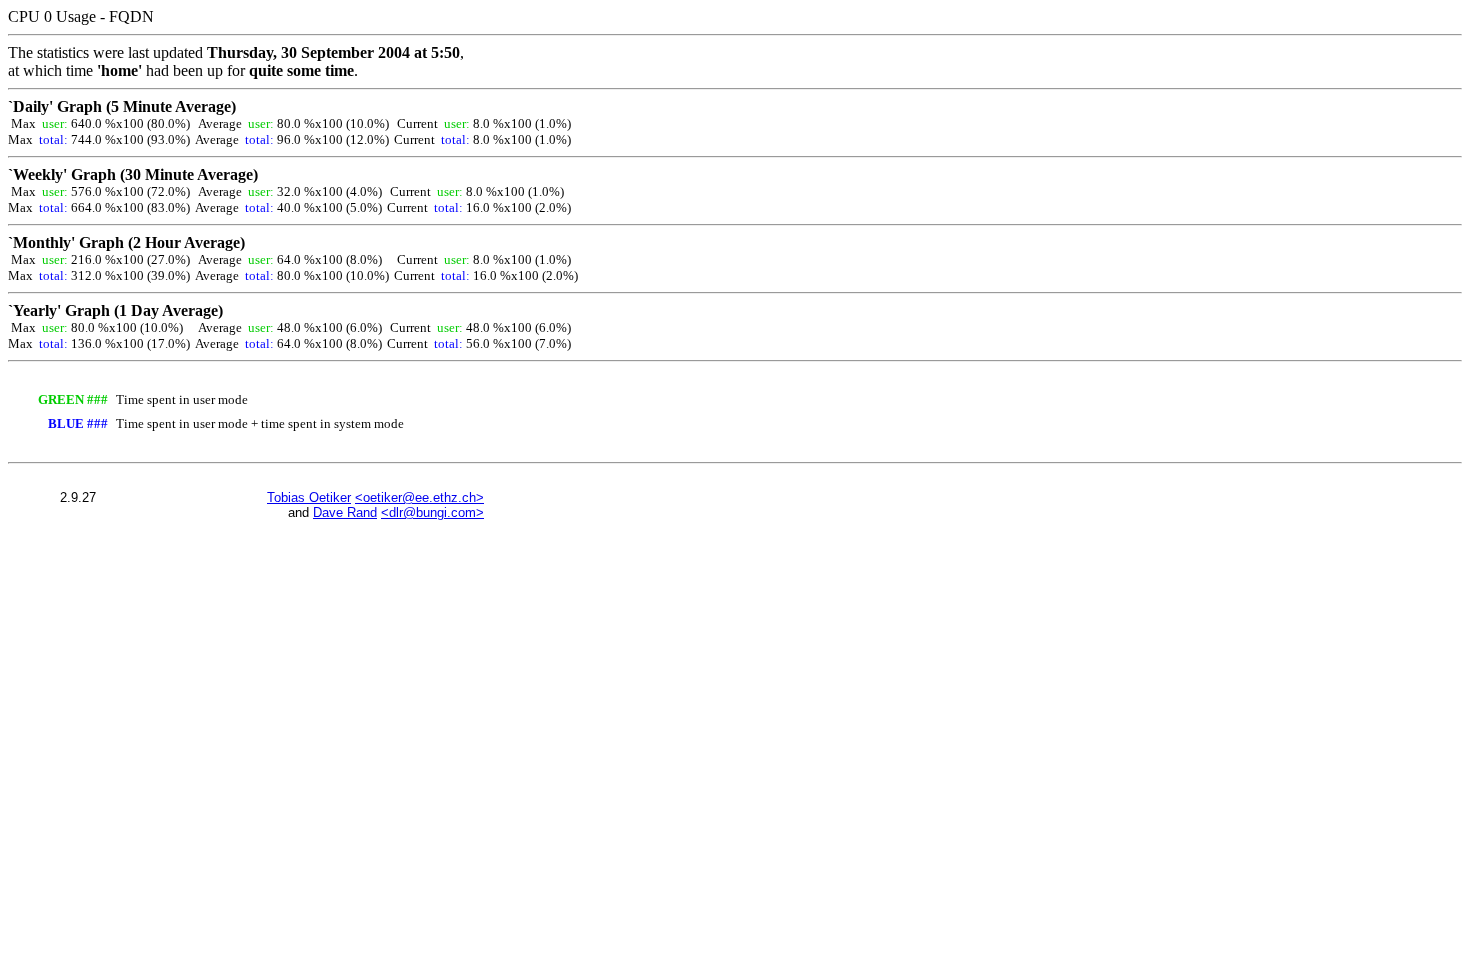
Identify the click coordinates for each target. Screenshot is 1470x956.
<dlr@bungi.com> (432, 512)
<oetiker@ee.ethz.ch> (419, 497)
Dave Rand (345, 512)
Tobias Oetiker (309, 497)
